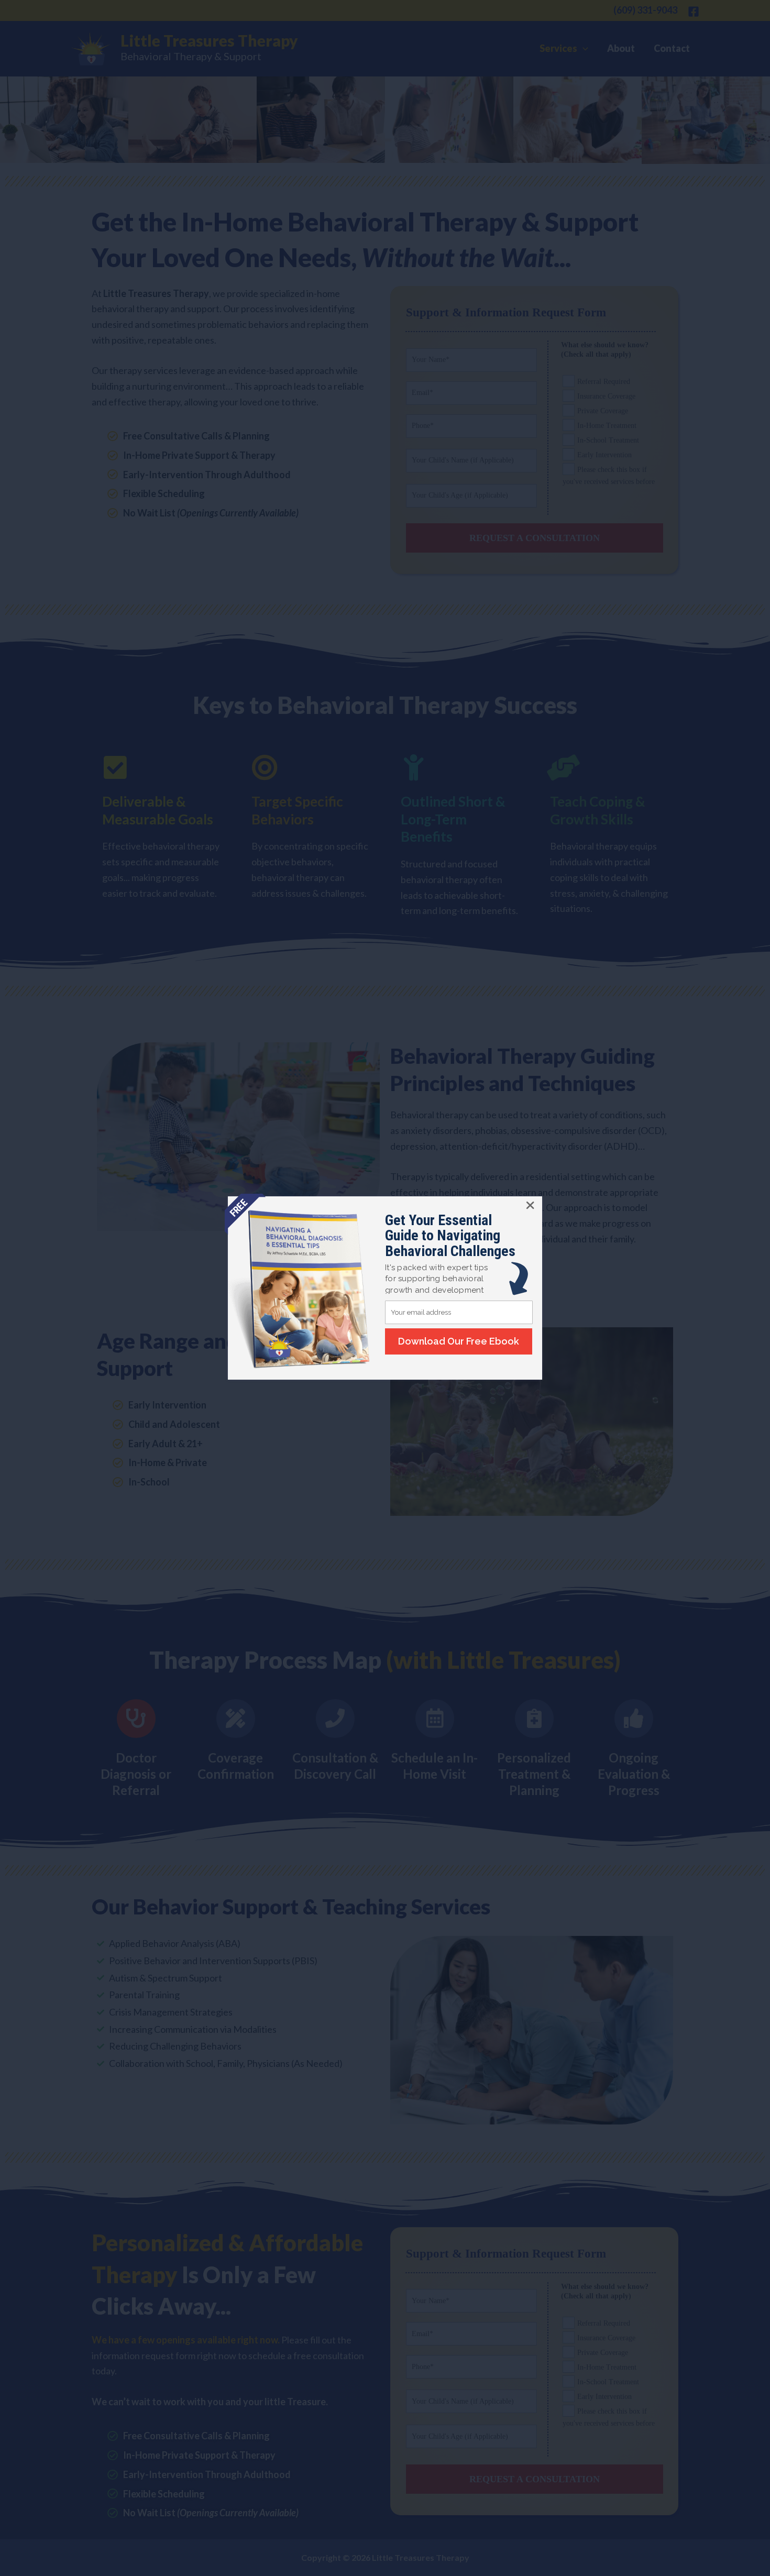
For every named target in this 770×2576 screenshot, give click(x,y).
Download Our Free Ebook (459, 1341)
